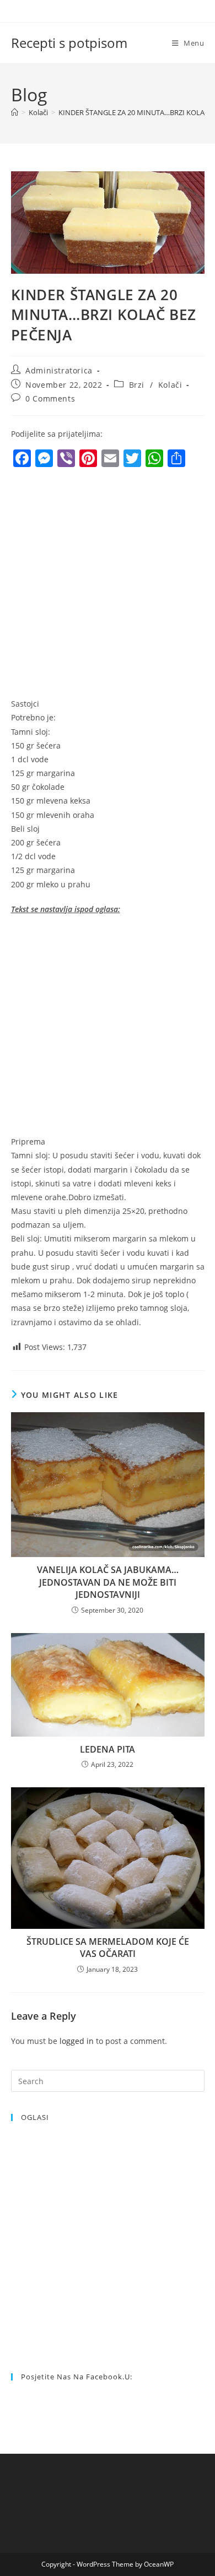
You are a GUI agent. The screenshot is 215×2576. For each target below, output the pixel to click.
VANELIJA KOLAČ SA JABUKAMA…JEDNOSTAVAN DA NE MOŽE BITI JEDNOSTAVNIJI (108, 1582)
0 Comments (50, 398)
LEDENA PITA (108, 1749)
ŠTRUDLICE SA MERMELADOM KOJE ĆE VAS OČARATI (108, 1948)
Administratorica (59, 370)
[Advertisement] (108, 585)
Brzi (137, 385)
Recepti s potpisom (69, 43)
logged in (77, 2041)
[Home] (15, 112)
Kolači (170, 385)
